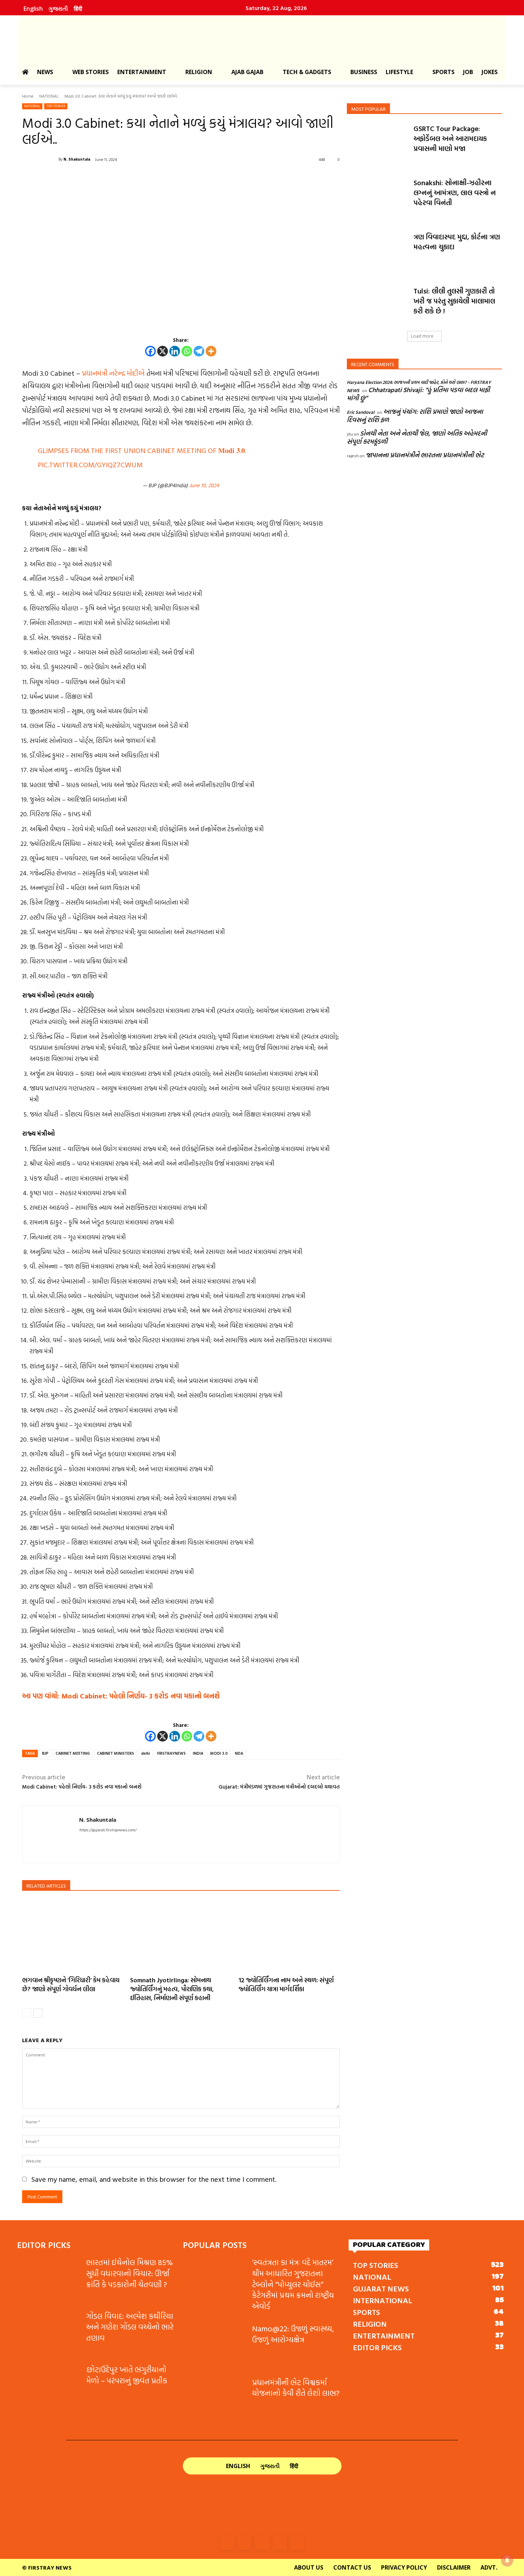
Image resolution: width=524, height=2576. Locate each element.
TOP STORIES (56, 106)
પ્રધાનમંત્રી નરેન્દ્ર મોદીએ (113, 373)
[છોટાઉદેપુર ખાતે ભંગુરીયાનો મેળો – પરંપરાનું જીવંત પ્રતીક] (49, 2386)
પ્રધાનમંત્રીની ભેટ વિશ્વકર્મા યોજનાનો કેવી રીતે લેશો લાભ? (296, 2388)
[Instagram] (444, 8)
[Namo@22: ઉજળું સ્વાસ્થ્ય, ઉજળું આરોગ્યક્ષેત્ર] (215, 2345)
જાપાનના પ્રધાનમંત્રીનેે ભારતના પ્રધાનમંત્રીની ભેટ (425, 455)
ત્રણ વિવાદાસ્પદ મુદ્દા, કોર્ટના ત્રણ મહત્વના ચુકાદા (457, 241)
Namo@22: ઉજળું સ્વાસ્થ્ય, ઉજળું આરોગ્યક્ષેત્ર (293, 2334)
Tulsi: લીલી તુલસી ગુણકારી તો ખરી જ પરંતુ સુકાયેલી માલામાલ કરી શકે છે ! (454, 301)
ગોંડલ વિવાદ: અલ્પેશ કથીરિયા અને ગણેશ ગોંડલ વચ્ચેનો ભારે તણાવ (130, 2327)
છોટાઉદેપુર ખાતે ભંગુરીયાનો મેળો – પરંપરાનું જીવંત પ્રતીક (127, 2375)
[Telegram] (199, 351)
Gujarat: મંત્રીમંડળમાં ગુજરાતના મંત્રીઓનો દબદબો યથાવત (279, 1787)
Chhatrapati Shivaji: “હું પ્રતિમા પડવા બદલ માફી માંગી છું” (418, 394)
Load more (422, 336)
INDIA (198, 1753)
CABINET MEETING (73, 1753)
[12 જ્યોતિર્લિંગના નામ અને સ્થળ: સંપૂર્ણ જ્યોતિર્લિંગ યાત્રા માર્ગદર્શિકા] (289, 1935)
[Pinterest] (475, 8)
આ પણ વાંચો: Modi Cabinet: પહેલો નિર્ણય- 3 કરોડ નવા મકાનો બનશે (121, 1696)
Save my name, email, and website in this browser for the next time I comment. (154, 2179)
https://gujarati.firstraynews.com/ (108, 1830)
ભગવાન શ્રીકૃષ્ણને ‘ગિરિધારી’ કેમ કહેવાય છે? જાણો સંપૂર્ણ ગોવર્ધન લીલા (71, 1984)
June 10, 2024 (204, 485)
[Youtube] (490, 8)
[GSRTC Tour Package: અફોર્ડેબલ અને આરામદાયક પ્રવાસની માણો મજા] (378, 145)
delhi (146, 1753)
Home (28, 96)
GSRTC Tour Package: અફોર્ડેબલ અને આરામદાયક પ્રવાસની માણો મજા (450, 138)
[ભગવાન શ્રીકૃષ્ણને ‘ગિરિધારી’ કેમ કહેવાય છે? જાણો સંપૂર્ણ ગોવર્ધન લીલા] (73, 1935)
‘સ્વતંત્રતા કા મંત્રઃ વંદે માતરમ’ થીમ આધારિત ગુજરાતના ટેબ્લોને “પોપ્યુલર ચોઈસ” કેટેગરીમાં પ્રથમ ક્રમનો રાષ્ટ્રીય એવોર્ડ (293, 2284)
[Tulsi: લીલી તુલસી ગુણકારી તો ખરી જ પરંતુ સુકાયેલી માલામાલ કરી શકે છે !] (378, 307)
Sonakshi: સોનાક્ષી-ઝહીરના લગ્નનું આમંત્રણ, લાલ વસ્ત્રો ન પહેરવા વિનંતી (455, 192)
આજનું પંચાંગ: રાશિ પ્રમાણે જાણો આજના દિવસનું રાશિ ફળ (415, 416)
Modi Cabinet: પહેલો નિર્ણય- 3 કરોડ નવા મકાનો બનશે (82, 1787)
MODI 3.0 (219, 1753)
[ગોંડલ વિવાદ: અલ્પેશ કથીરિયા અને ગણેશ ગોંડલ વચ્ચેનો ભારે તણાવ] (49, 2333)
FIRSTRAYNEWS (171, 1753)
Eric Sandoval (361, 412)
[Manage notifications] (507, 2560)
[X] (163, 351)
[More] (211, 351)
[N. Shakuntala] (40, 159)
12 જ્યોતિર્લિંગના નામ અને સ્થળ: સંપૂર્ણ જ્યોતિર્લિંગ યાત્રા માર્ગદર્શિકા (286, 1984)
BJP (45, 1753)
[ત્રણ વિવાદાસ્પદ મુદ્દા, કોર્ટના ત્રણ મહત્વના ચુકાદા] (378, 253)
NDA (239, 1753)
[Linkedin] (459, 8)
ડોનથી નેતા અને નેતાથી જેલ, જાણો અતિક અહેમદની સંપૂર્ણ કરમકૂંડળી (417, 437)
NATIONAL (49, 96)
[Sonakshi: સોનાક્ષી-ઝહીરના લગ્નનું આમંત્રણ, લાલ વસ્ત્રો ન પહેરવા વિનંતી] (378, 199)
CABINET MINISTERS (115, 1753)
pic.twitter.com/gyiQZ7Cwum (90, 464)
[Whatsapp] (187, 351)
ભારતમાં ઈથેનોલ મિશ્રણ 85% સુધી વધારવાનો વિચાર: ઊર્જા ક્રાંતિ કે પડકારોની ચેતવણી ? (130, 2273)
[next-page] (38, 2013)
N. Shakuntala (77, 159)
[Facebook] (429, 8)
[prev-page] (27, 2013)
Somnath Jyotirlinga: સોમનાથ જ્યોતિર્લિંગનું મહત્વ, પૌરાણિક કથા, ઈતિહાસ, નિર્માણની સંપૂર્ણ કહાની (172, 1989)
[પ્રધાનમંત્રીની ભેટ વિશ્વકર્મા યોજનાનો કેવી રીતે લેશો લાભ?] (215, 2399)
